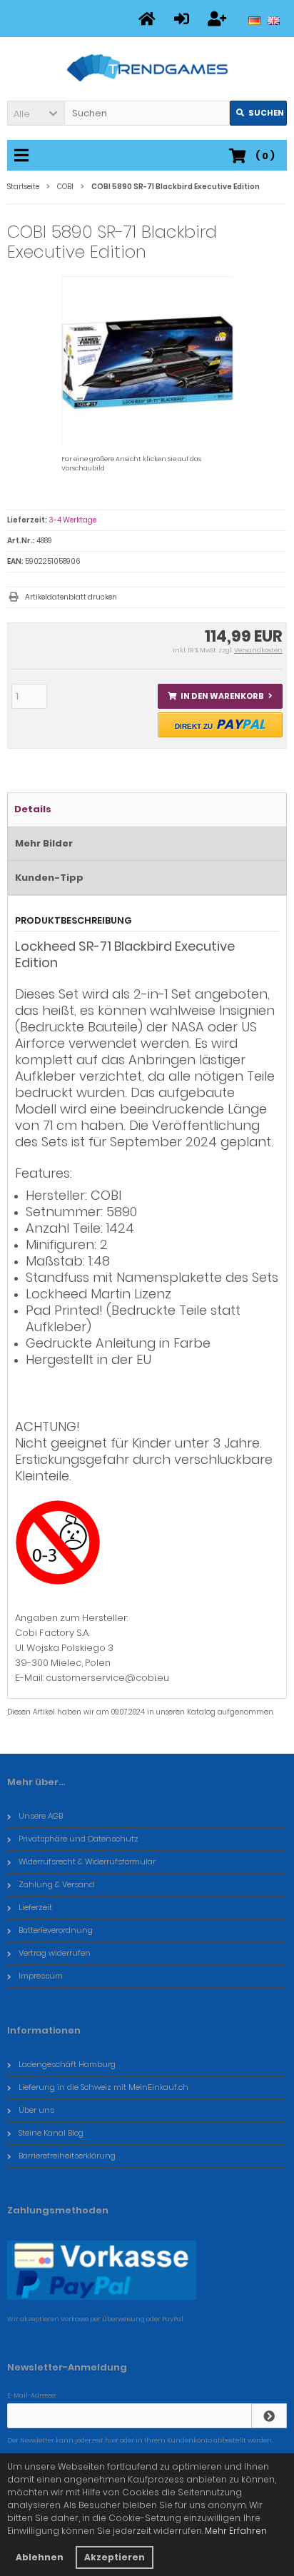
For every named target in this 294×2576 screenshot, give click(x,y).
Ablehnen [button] (40, 2557)
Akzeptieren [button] (115, 2557)
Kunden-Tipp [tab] (49, 878)
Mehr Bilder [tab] (44, 843)
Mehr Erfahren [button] (236, 2531)
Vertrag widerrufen (55, 1953)
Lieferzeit (35, 1907)
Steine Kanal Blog (51, 2133)
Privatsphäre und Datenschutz (78, 1839)
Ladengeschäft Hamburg (67, 2064)
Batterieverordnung (56, 1930)
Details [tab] (33, 809)
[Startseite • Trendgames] (147, 69)
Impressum (41, 1976)
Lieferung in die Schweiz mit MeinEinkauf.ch (103, 2087)
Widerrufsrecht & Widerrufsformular (87, 1862)
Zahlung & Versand (56, 1884)
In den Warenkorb (220, 696)
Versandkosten (258, 650)
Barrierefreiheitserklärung (67, 2156)
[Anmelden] (269, 2416)
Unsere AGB (41, 1816)
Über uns (36, 2110)
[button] (36, 113)
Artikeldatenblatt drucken (71, 597)
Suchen (258, 113)
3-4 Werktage (72, 520)
